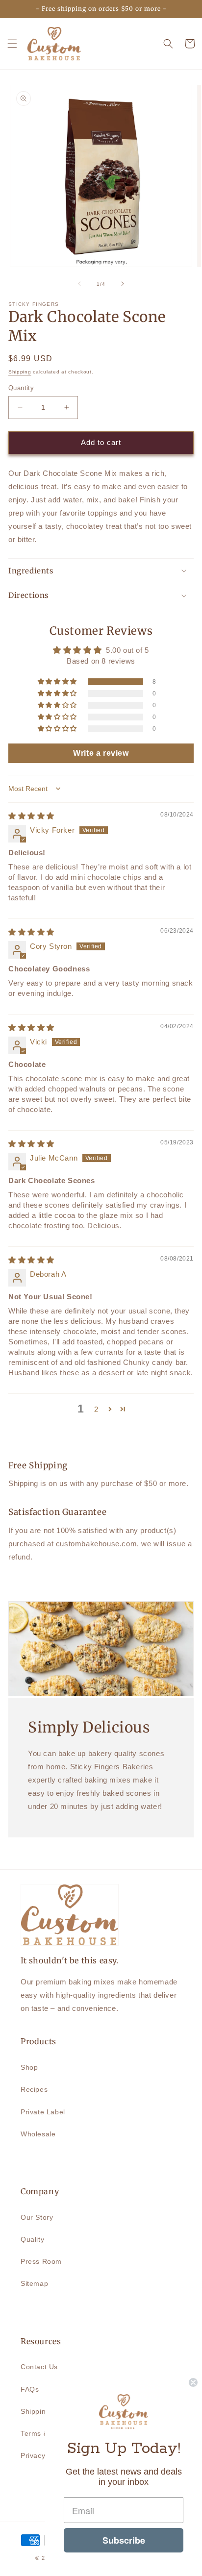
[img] (31, 816)
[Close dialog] (193, 2382)
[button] (12, 44)
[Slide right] (123, 284)
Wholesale (38, 2134)
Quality (32, 2239)
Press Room (41, 2261)
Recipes (34, 2089)
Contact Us (39, 2367)
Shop (29, 2067)
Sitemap (34, 2283)
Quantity (21, 388)
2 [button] (96, 1409)
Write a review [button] (101, 753)
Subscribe (124, 2540)
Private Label (43, 2112)
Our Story (37, 2217)
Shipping (20, 372)
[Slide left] (79, 284)
